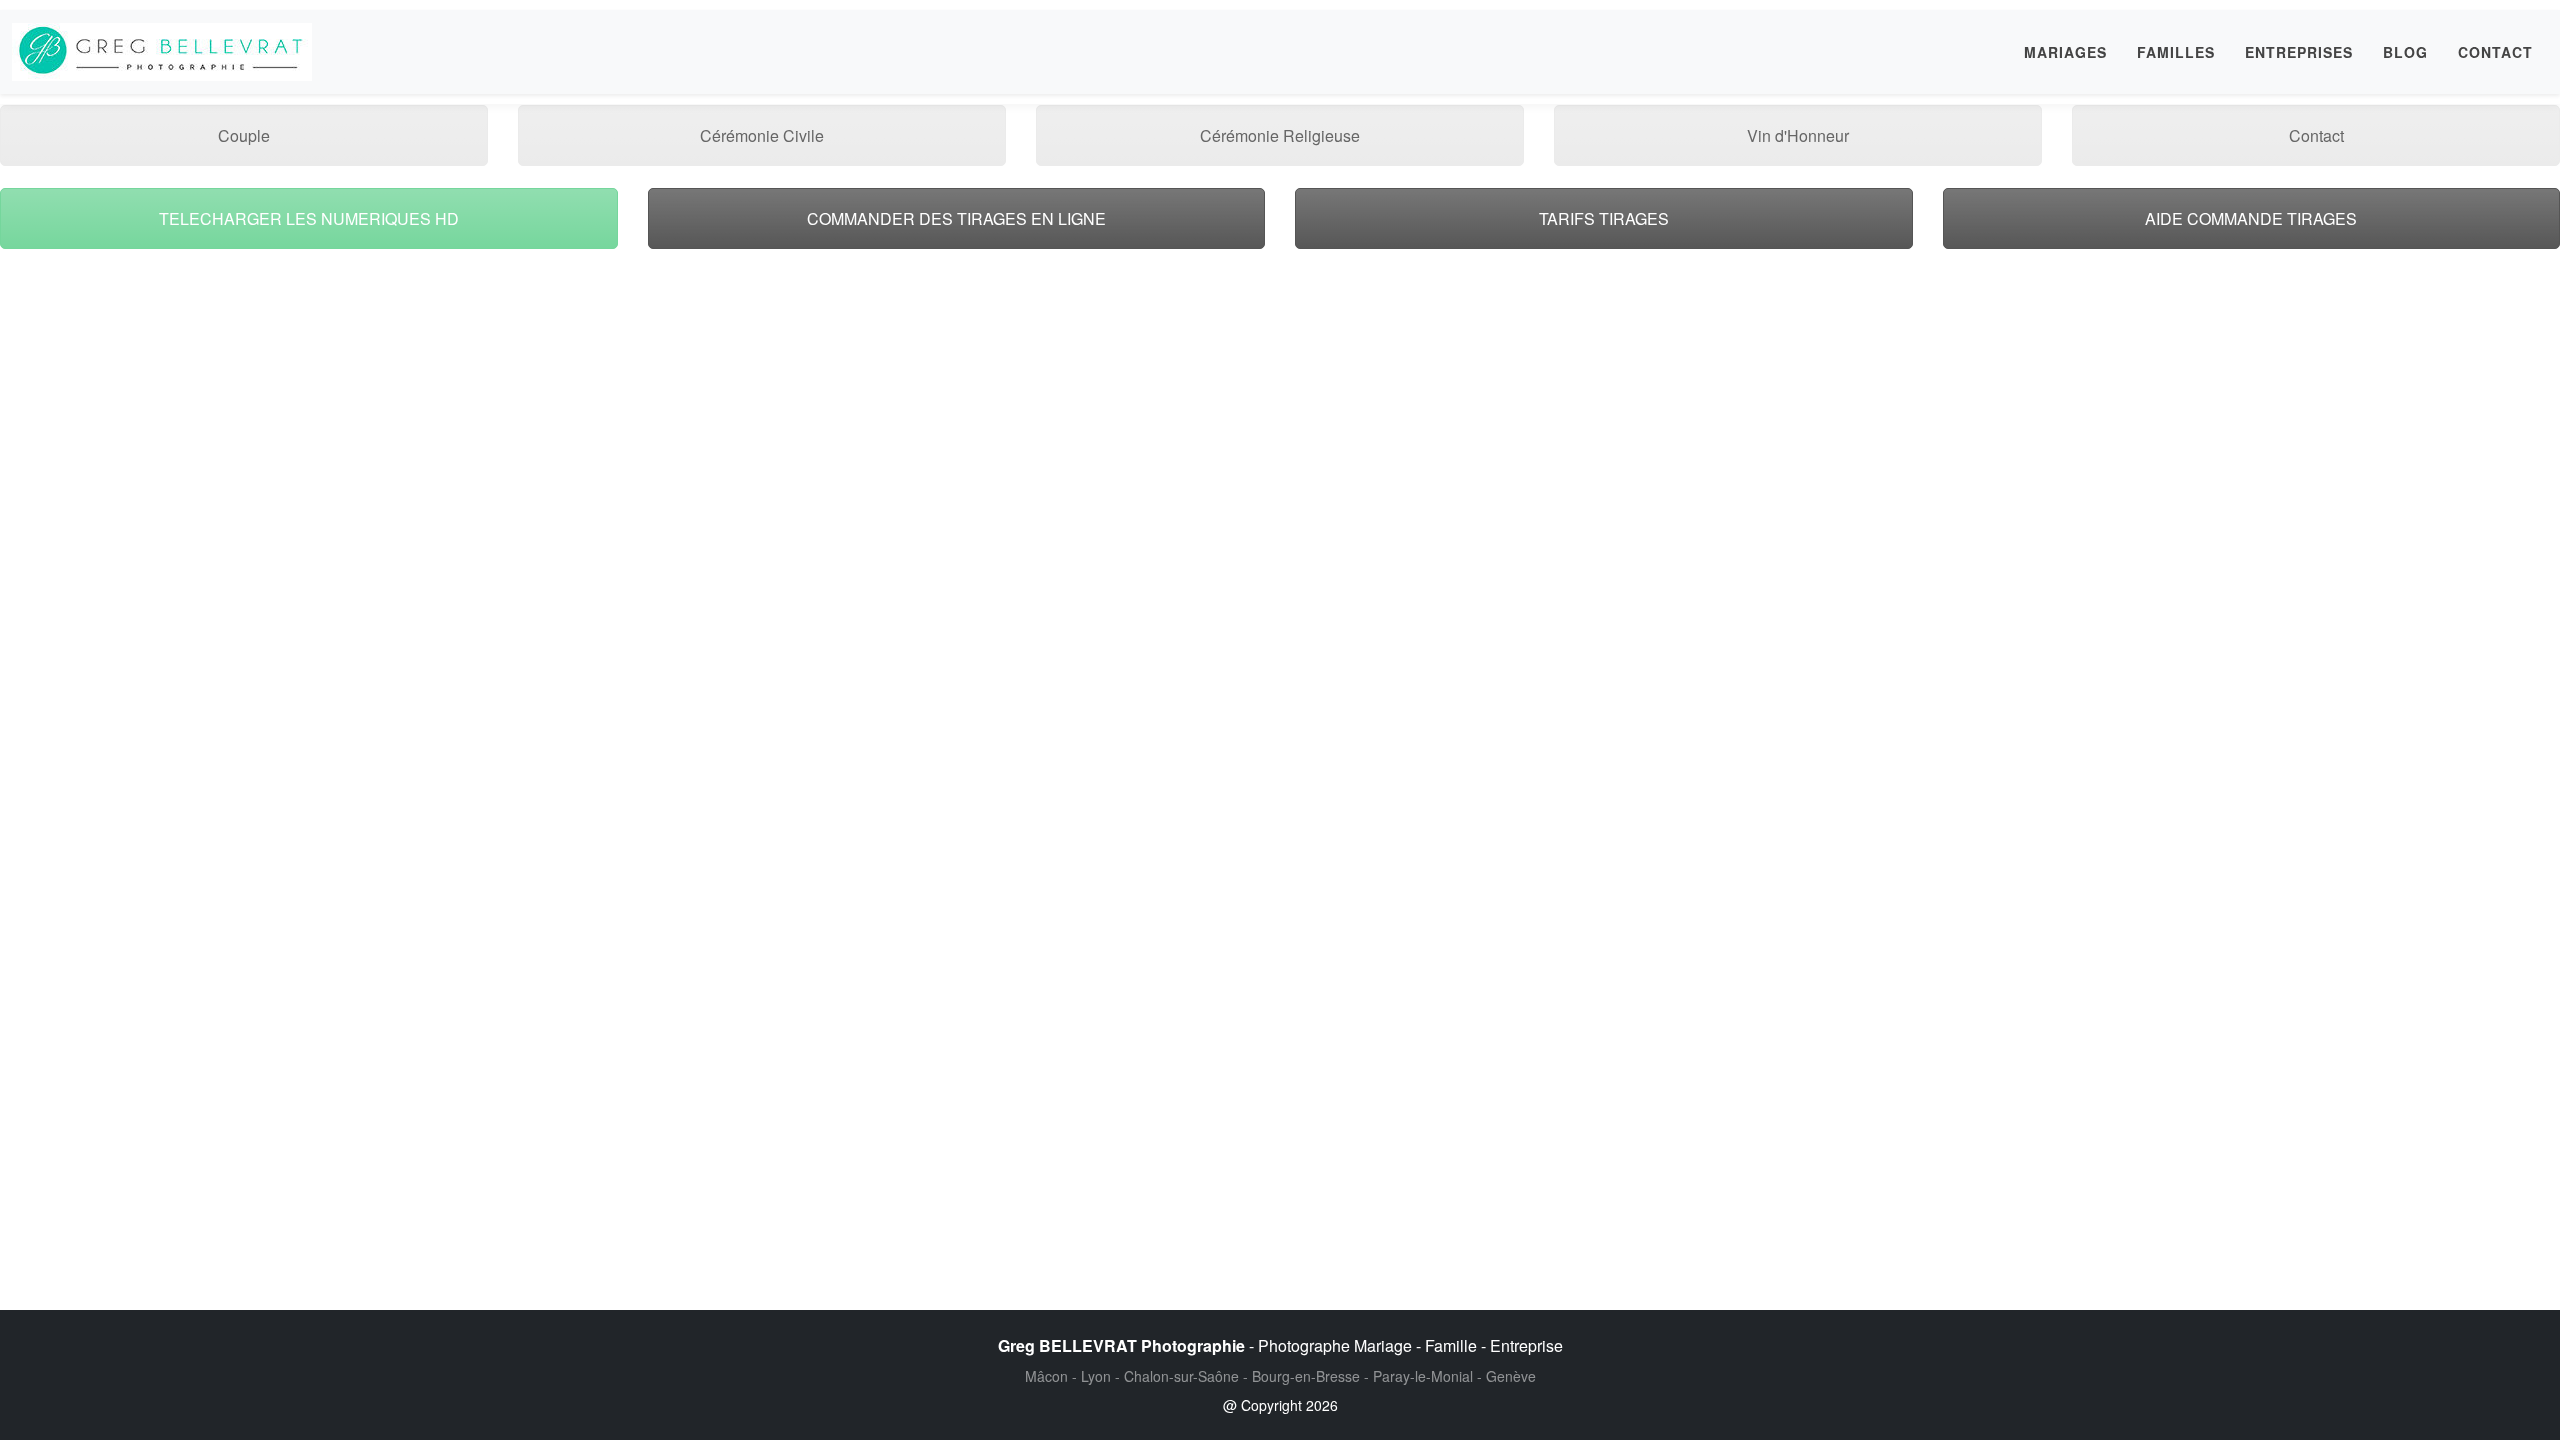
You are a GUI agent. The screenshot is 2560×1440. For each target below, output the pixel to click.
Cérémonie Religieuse (1280, 135)
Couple (244, 135)
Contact (2316, 135)
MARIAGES (2065, 52)
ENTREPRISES (2299, 52)
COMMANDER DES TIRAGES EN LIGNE (956, 218)
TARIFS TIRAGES (1604, 218)
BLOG (2405, 52)
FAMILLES (2176, 52)
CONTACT (2495, 52)
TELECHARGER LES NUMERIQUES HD (309, 218)
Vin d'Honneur (1798, 135)
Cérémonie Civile (762, 135)
